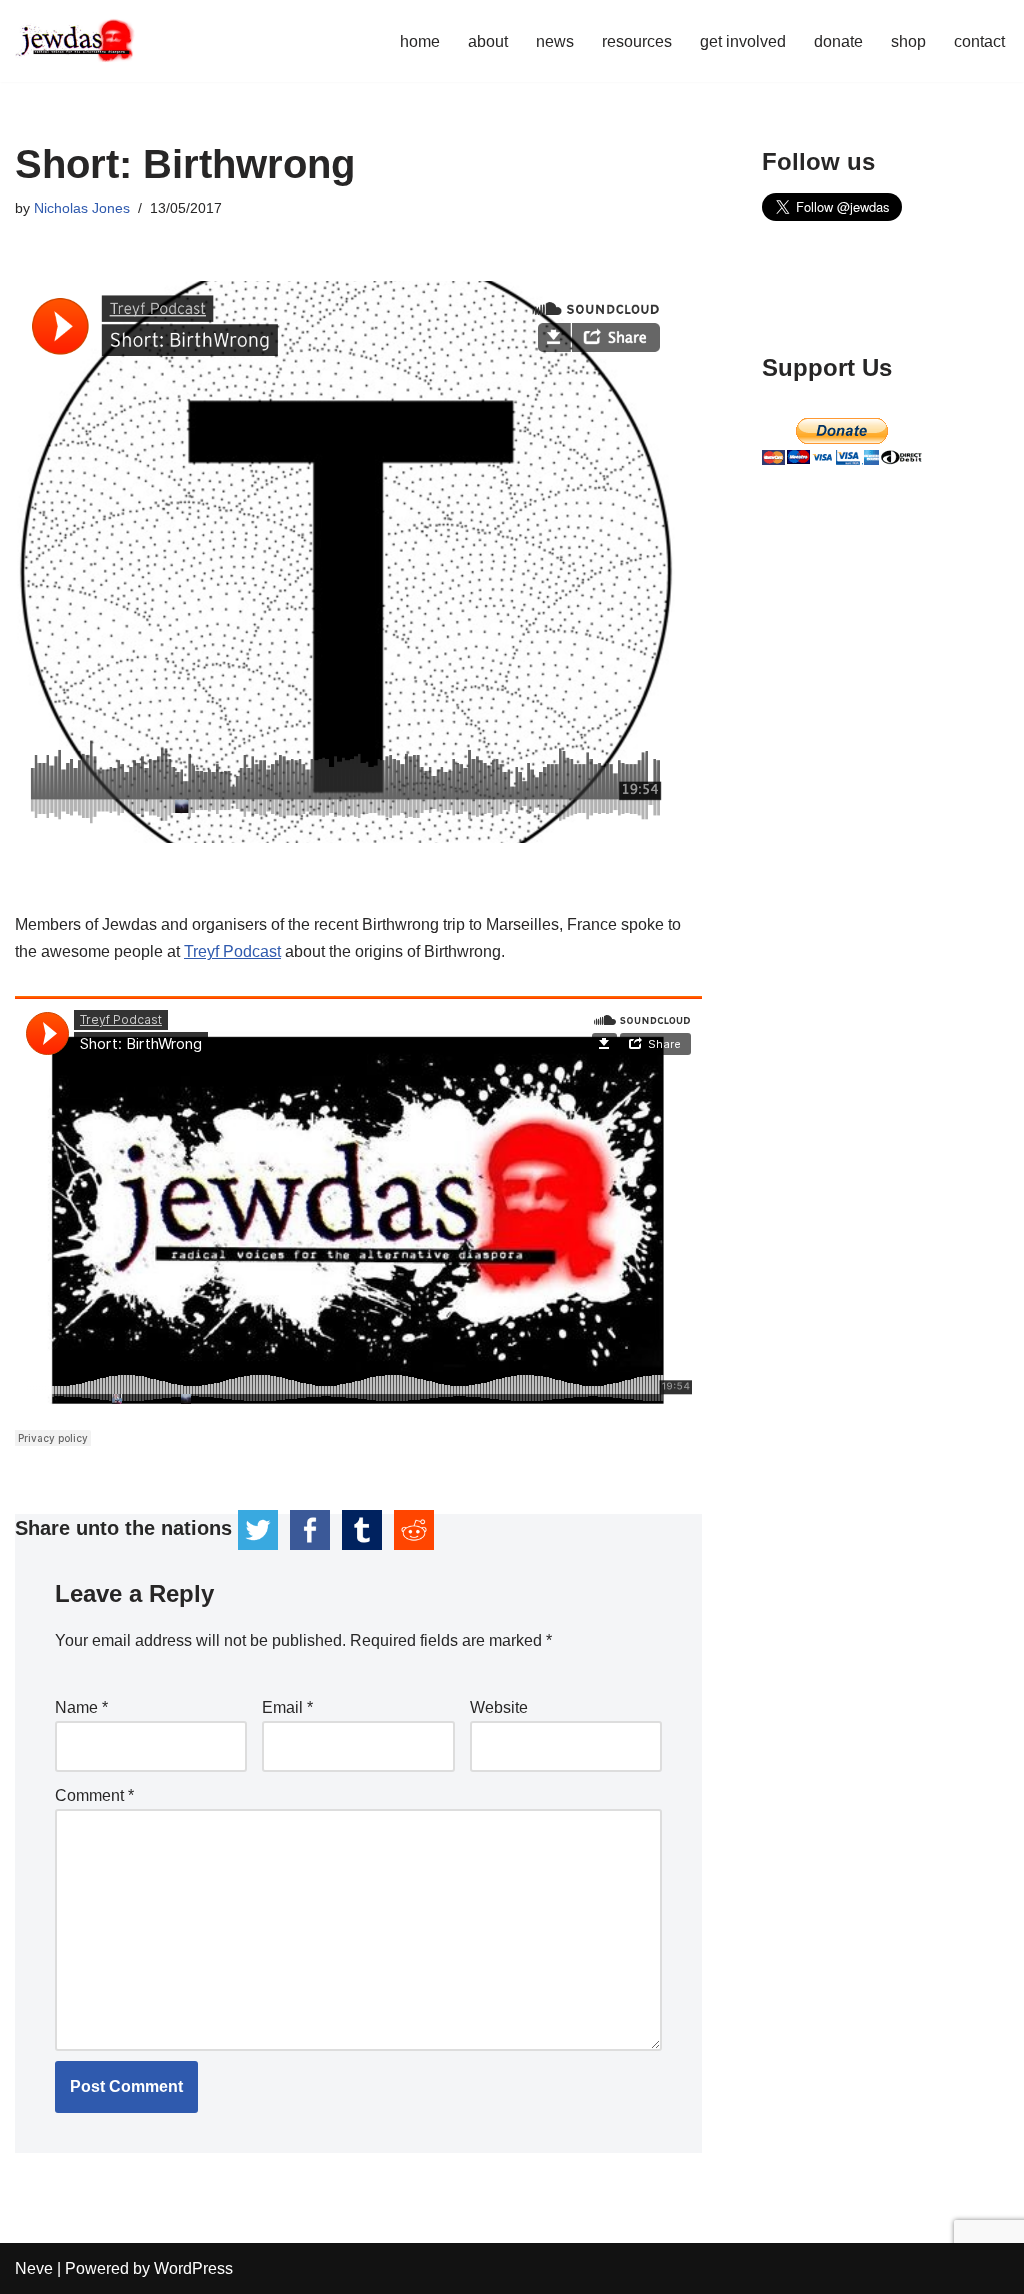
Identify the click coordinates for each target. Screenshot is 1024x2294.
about (488, 41)
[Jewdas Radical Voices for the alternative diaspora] (75, 41)
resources (637, 41)
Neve (34, 2268)
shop (908, 41)
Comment (94, 1795)
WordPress (193, 2268)
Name (81, 1707)
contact (979, 41)
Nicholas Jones (82, 208)
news (555, 41)
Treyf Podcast (232, 951)
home (420, 41)
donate (838, 41)
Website (499, 1707)
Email (287, 1707)
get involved (743, 41)
